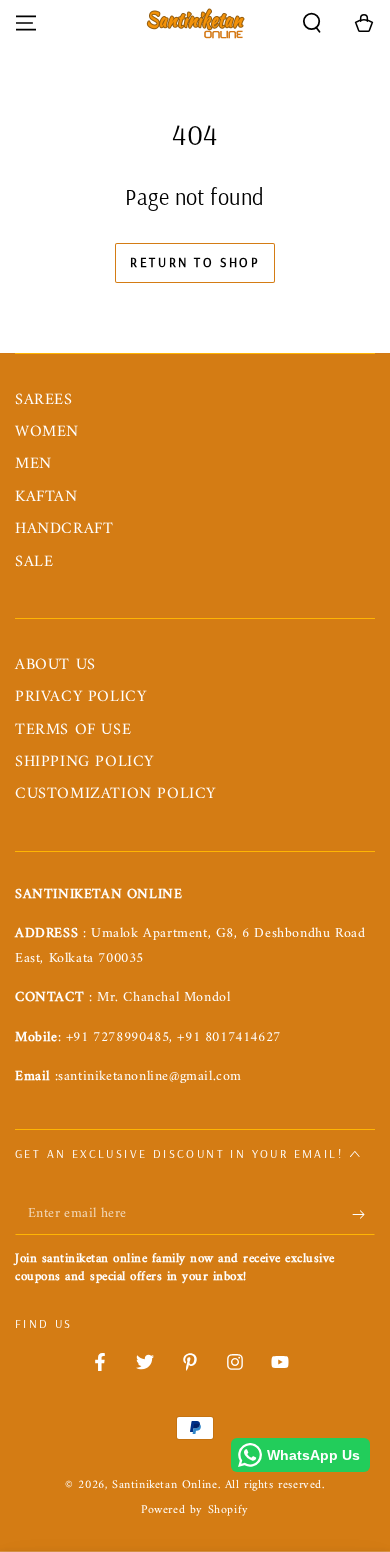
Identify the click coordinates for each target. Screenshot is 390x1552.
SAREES (44, 400)
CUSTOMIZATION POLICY (115, 794)
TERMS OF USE (73, 730)
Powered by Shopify (195, 1511)
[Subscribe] (363, 1215)
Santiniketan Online (164, 1485)
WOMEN (47, 432)
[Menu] (26, 23)
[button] (312, 23)
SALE (34, 562)
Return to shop (194, 262)
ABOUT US (55, 665)
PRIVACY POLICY (80, 697)
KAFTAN (46, 497)
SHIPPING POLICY (84, 762)
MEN (33, 464)
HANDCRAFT (64, 529)
